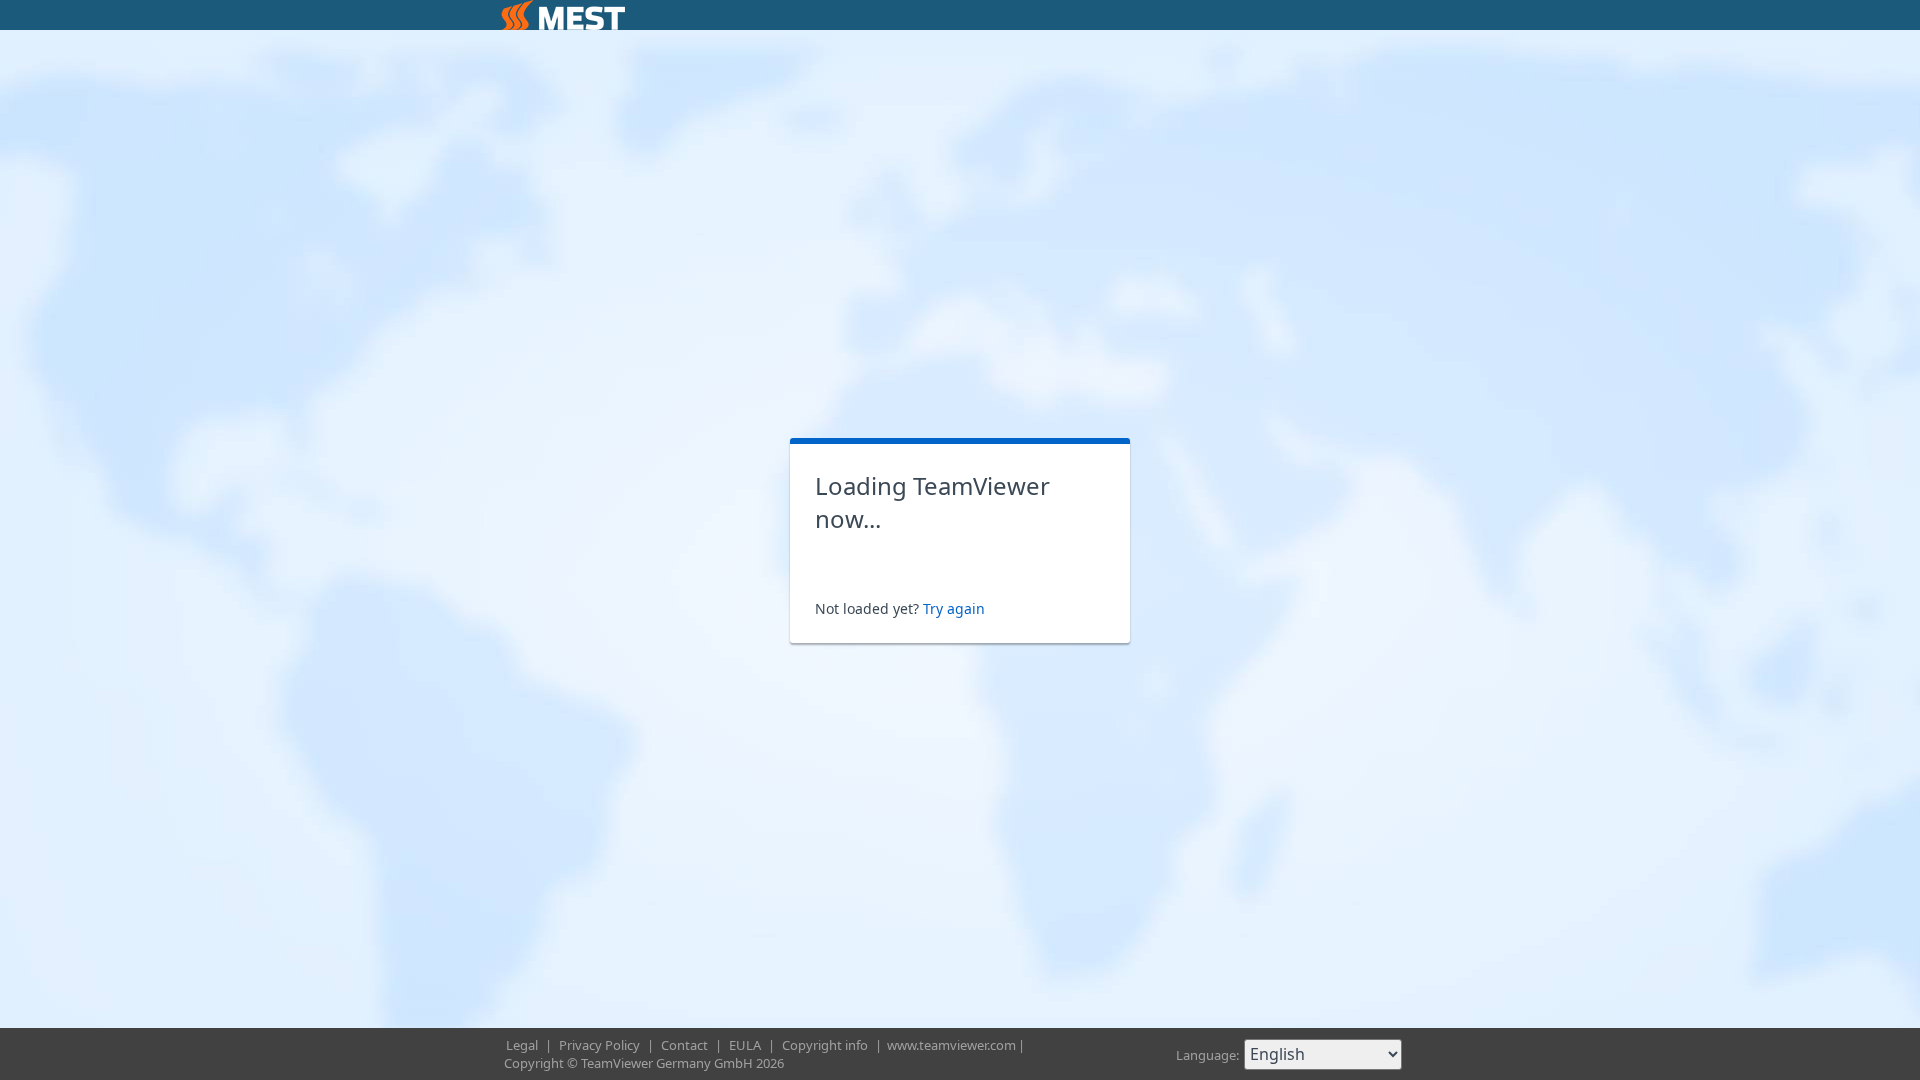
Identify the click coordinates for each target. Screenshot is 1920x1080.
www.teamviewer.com (951, 1045)
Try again (954, 608)
